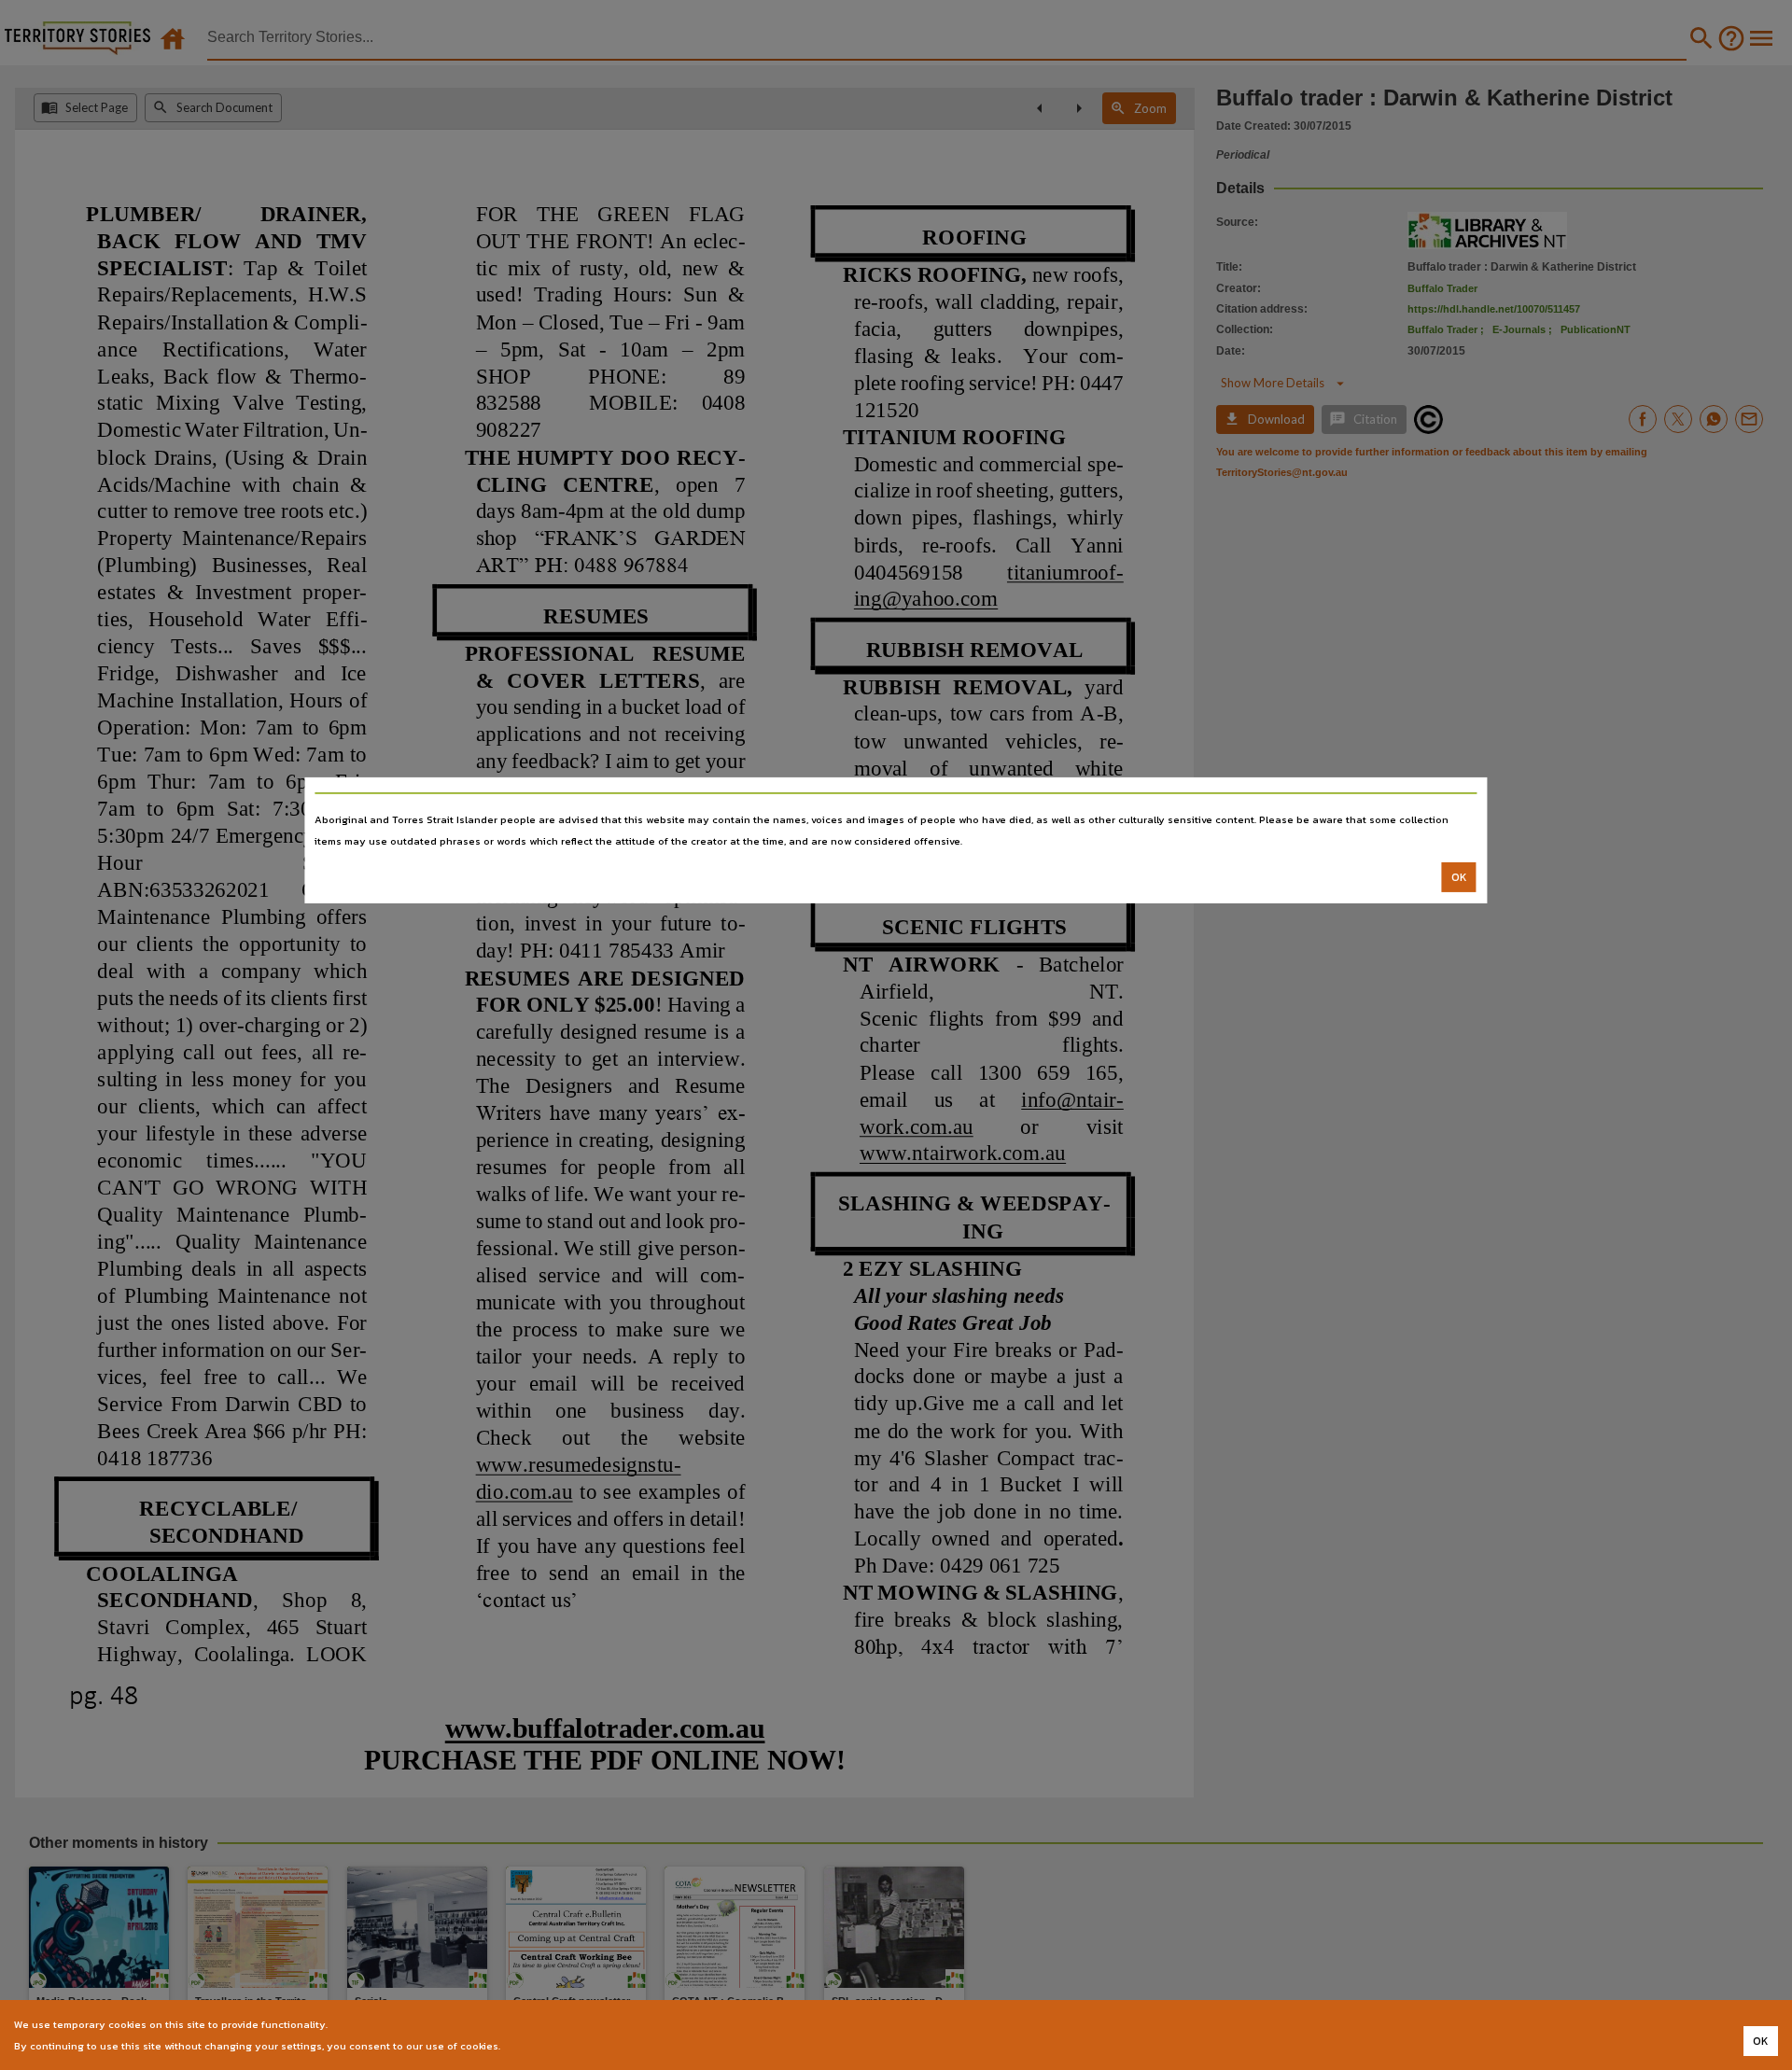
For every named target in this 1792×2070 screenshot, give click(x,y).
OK (1459, 877)
